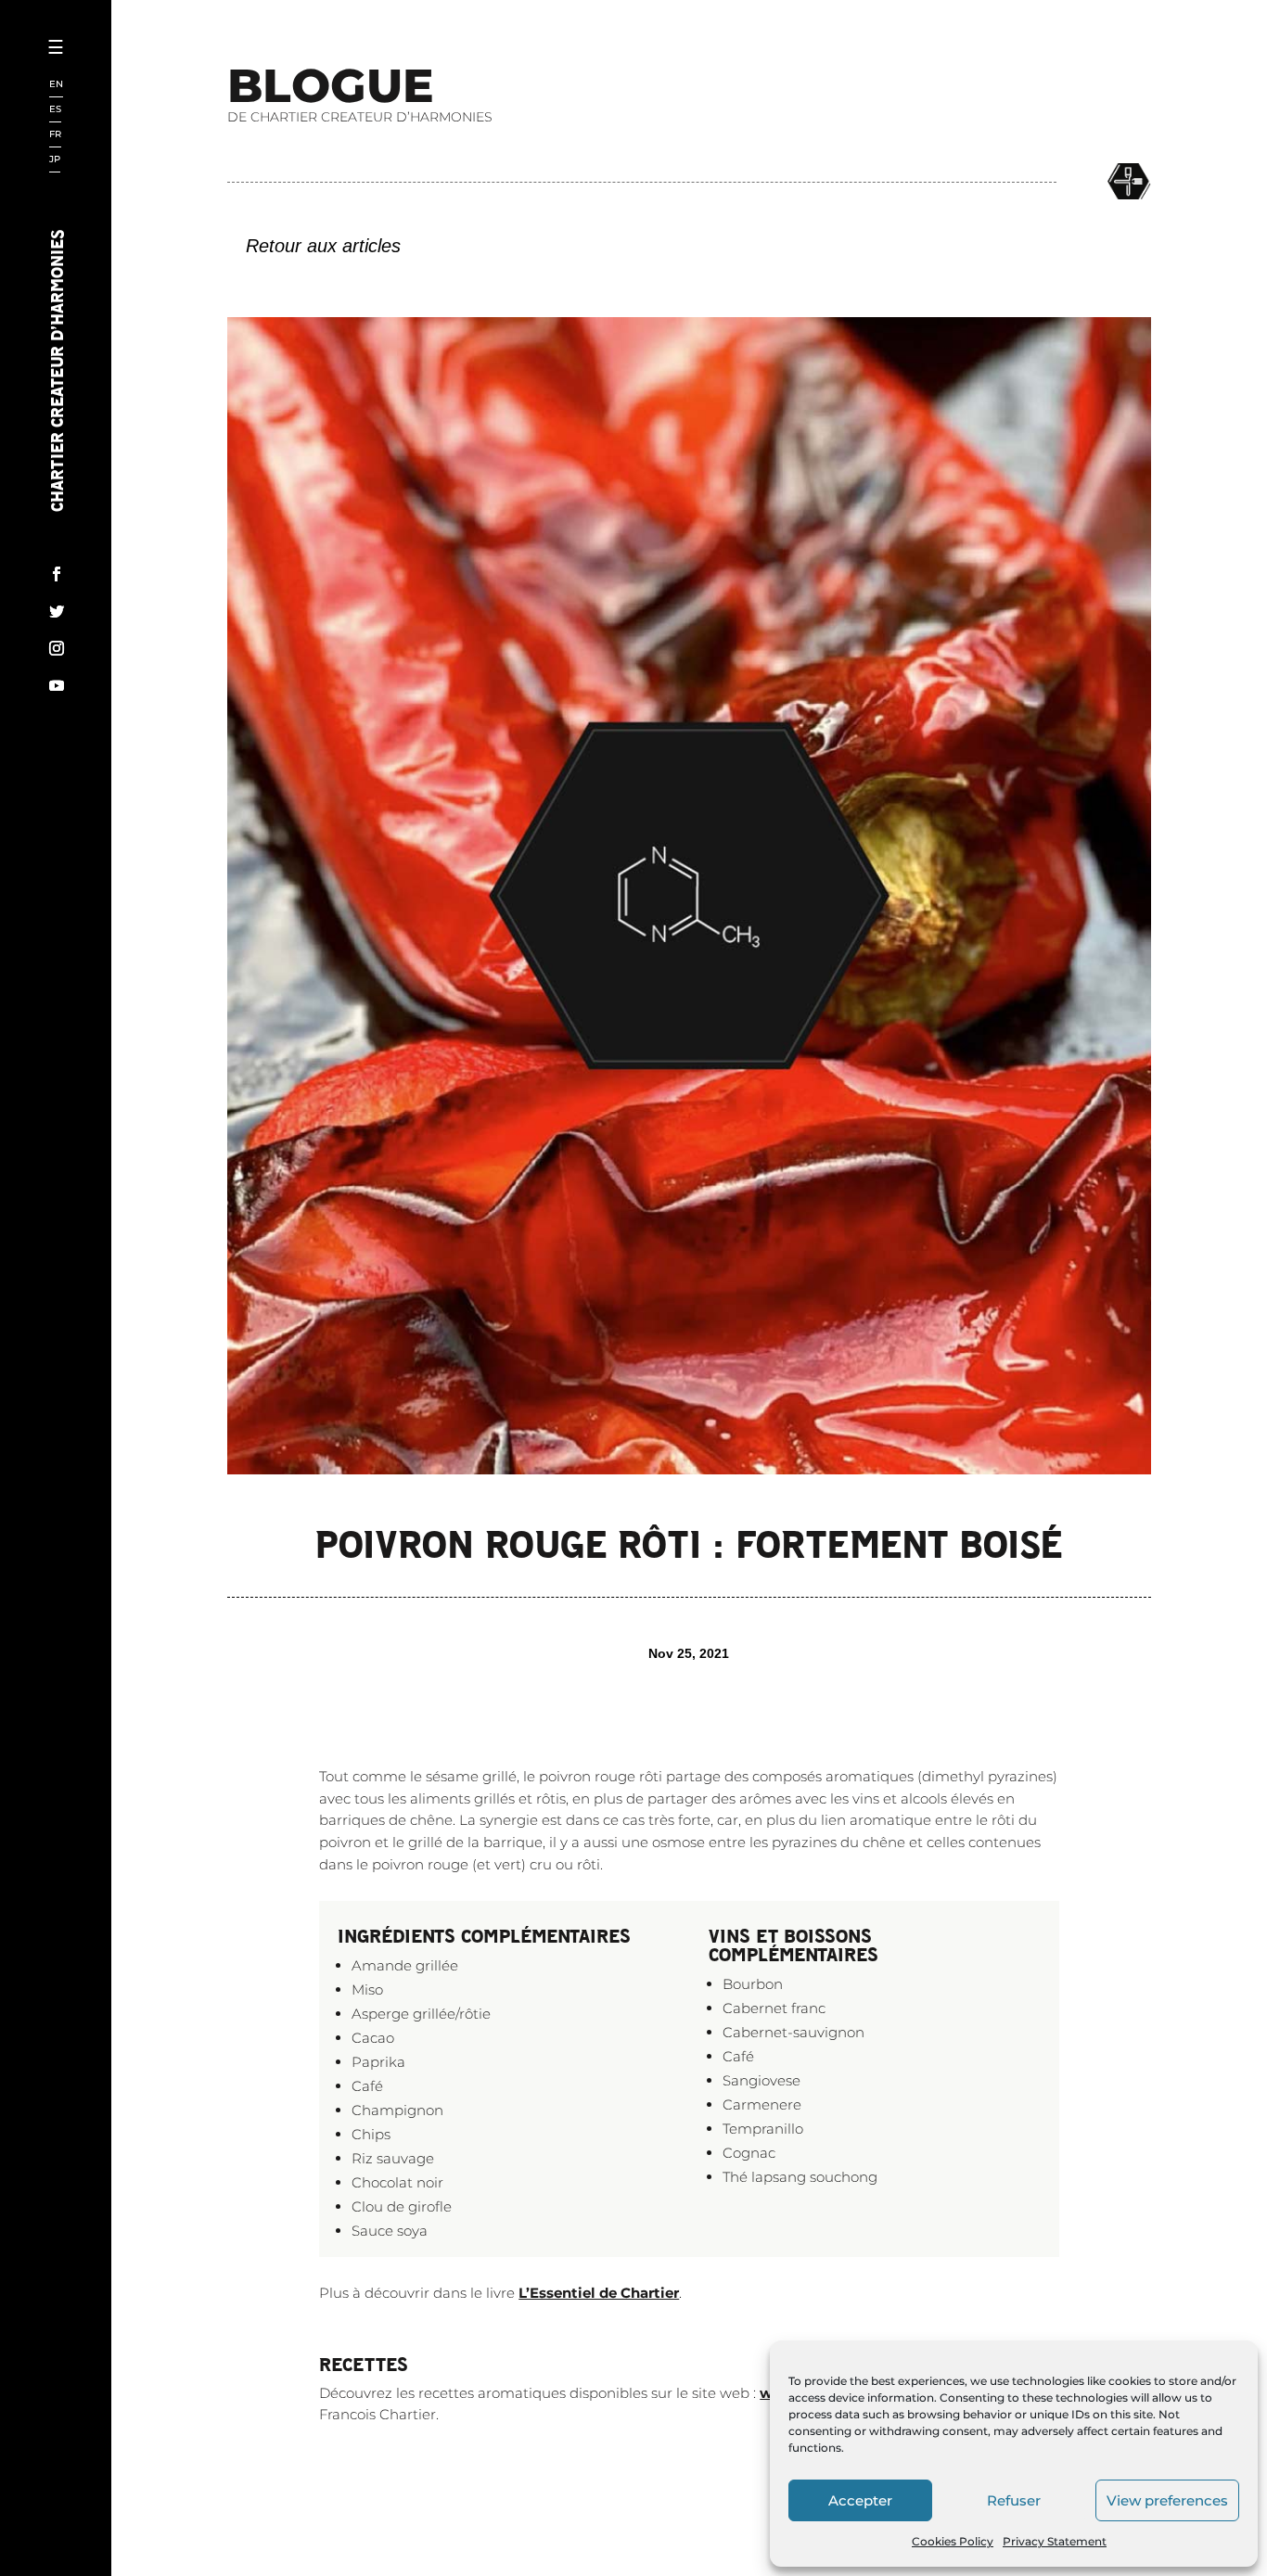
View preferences (1167, 2500)
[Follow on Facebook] (57, 574)
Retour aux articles (323, 246)
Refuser (1014, 2500)
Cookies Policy (953, 2541)
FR (55, 135)
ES (55, 110)
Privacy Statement (1055, 2541)
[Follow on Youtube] (57, 685)
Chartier (114, 112)
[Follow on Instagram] (57, 648)
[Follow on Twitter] (57, 611)
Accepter (860, 2500)
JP (55, 160)
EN (56, 85)
